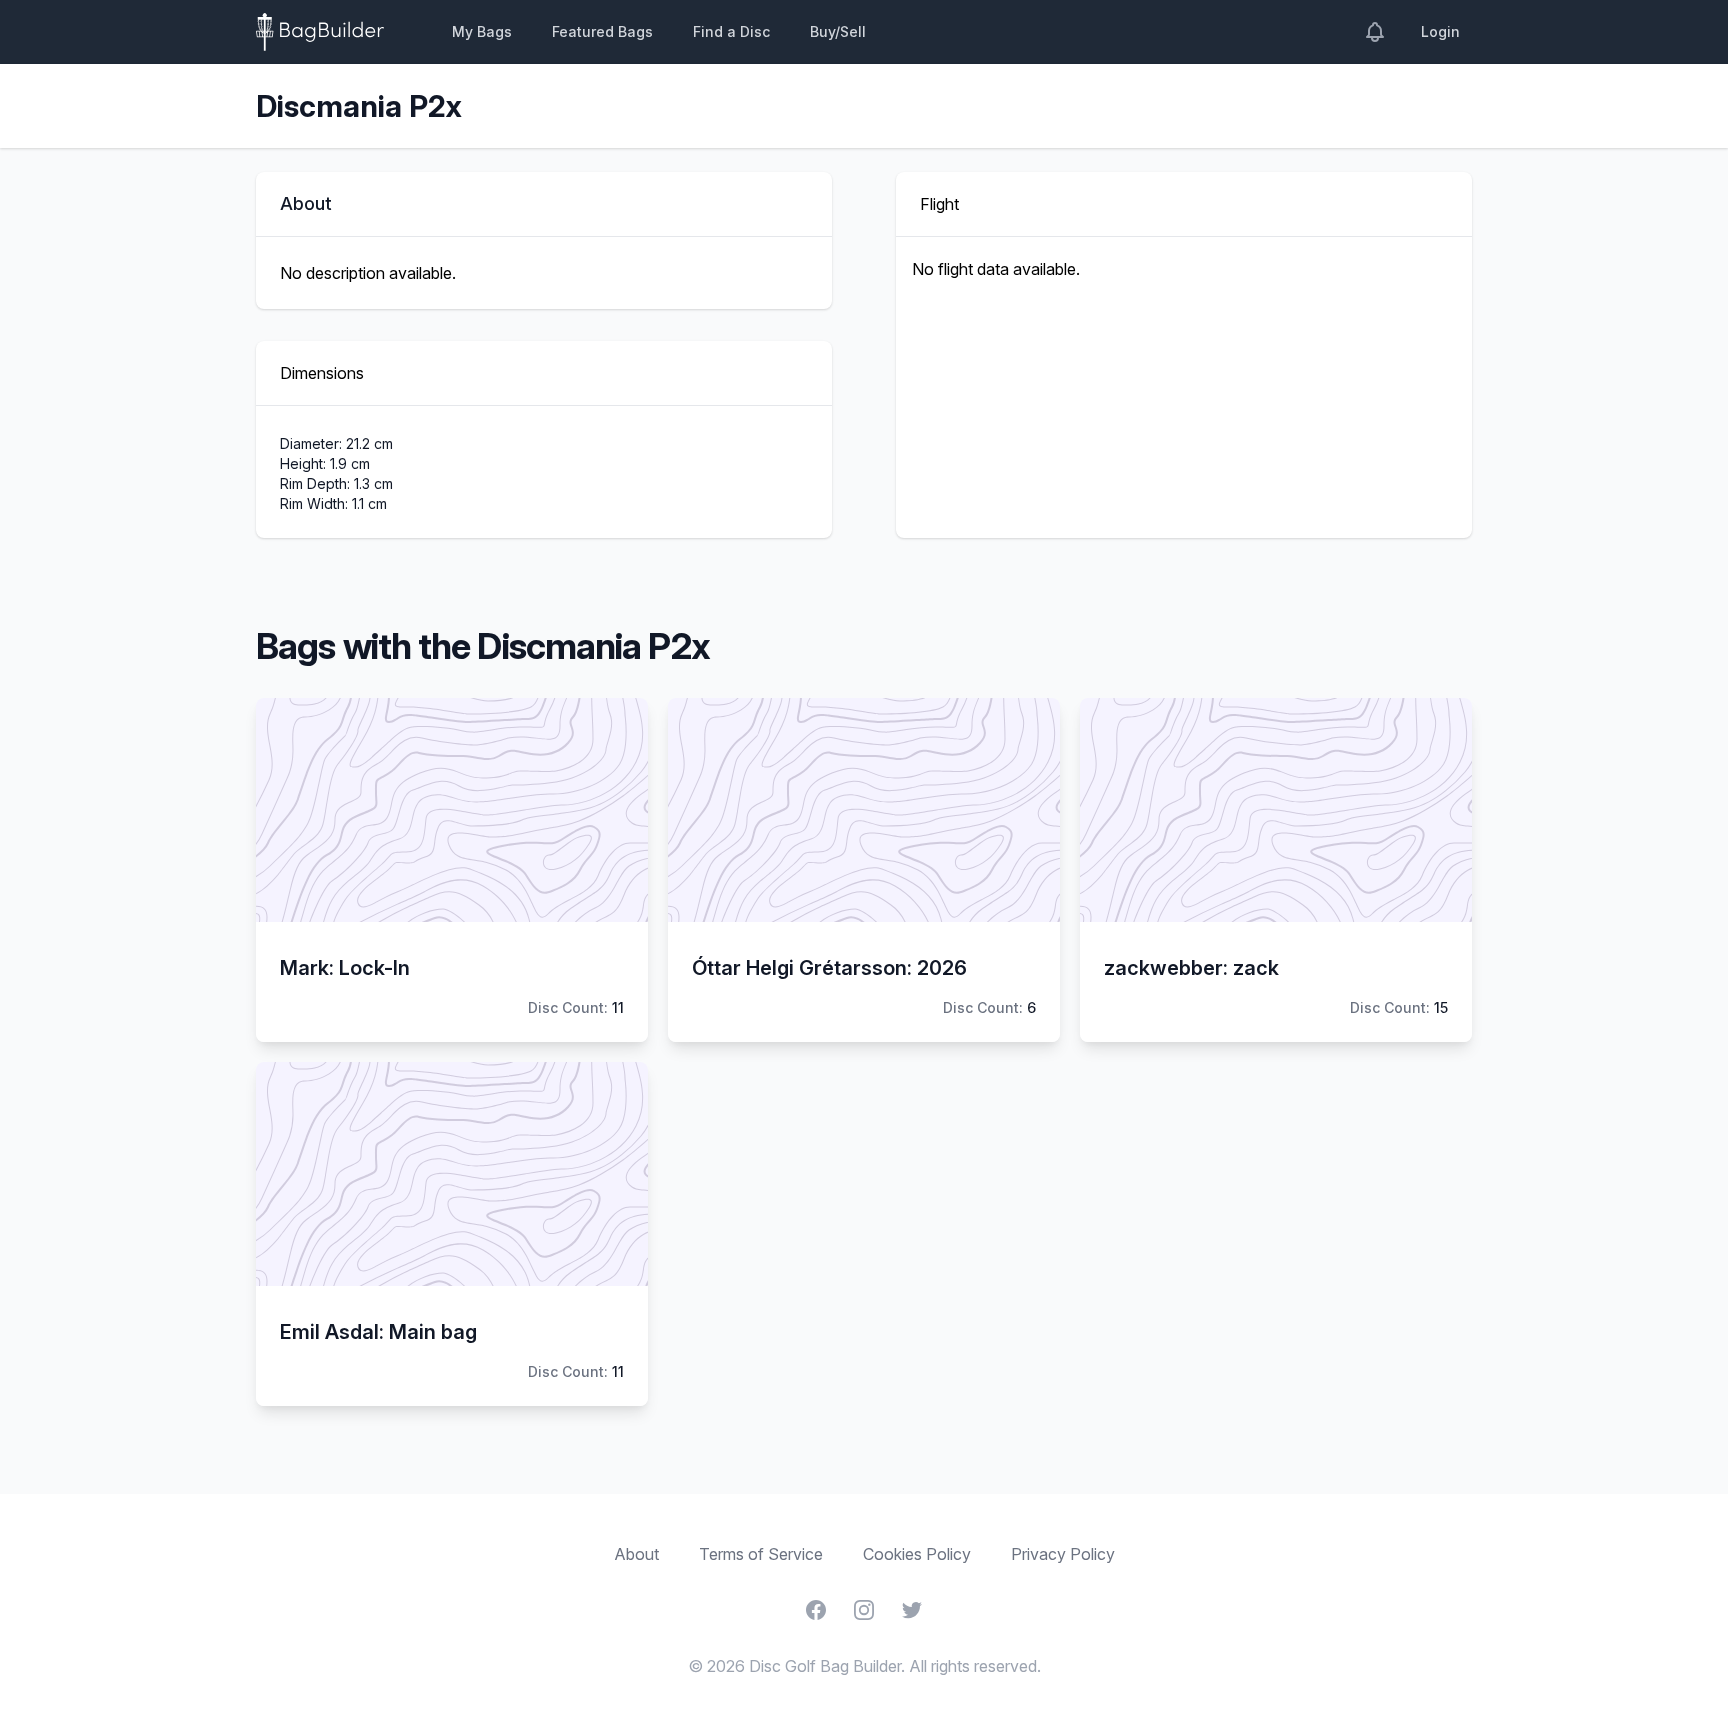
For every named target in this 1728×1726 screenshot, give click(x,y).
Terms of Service (761, 1554)
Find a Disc (731, 31)
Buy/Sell (838, 31)
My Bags (482, 31)
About (636, 1554)
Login (1440, 31)
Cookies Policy (917, 1554)
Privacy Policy (1063, 1554)
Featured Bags (602, 31)
